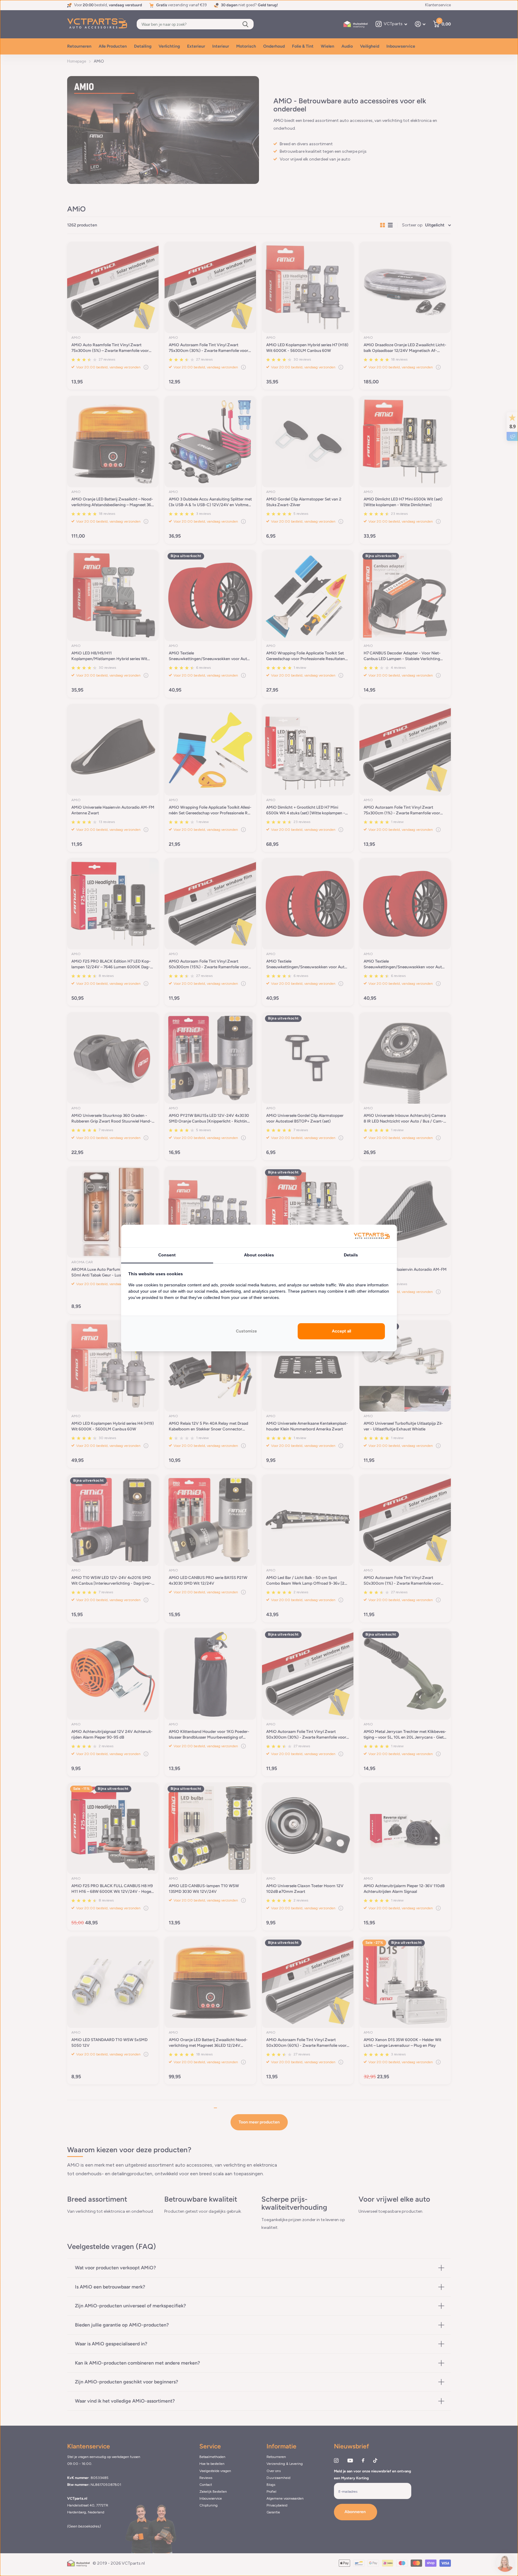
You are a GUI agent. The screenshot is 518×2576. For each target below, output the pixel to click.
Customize (246, 1331)
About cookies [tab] (259, 1255)
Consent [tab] (167, 1255)
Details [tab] (351, 1255)
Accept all (341, 1331)
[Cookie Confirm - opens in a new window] (372, 1236)
